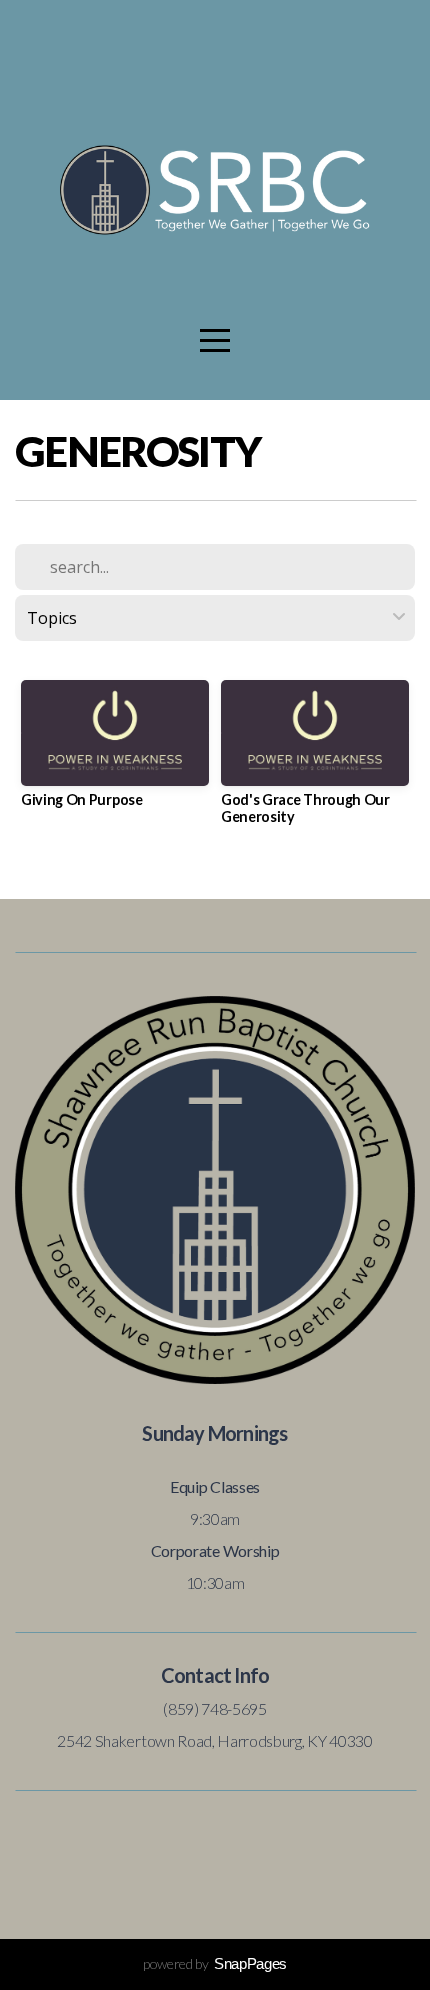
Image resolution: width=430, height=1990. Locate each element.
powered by (215, 1963)
